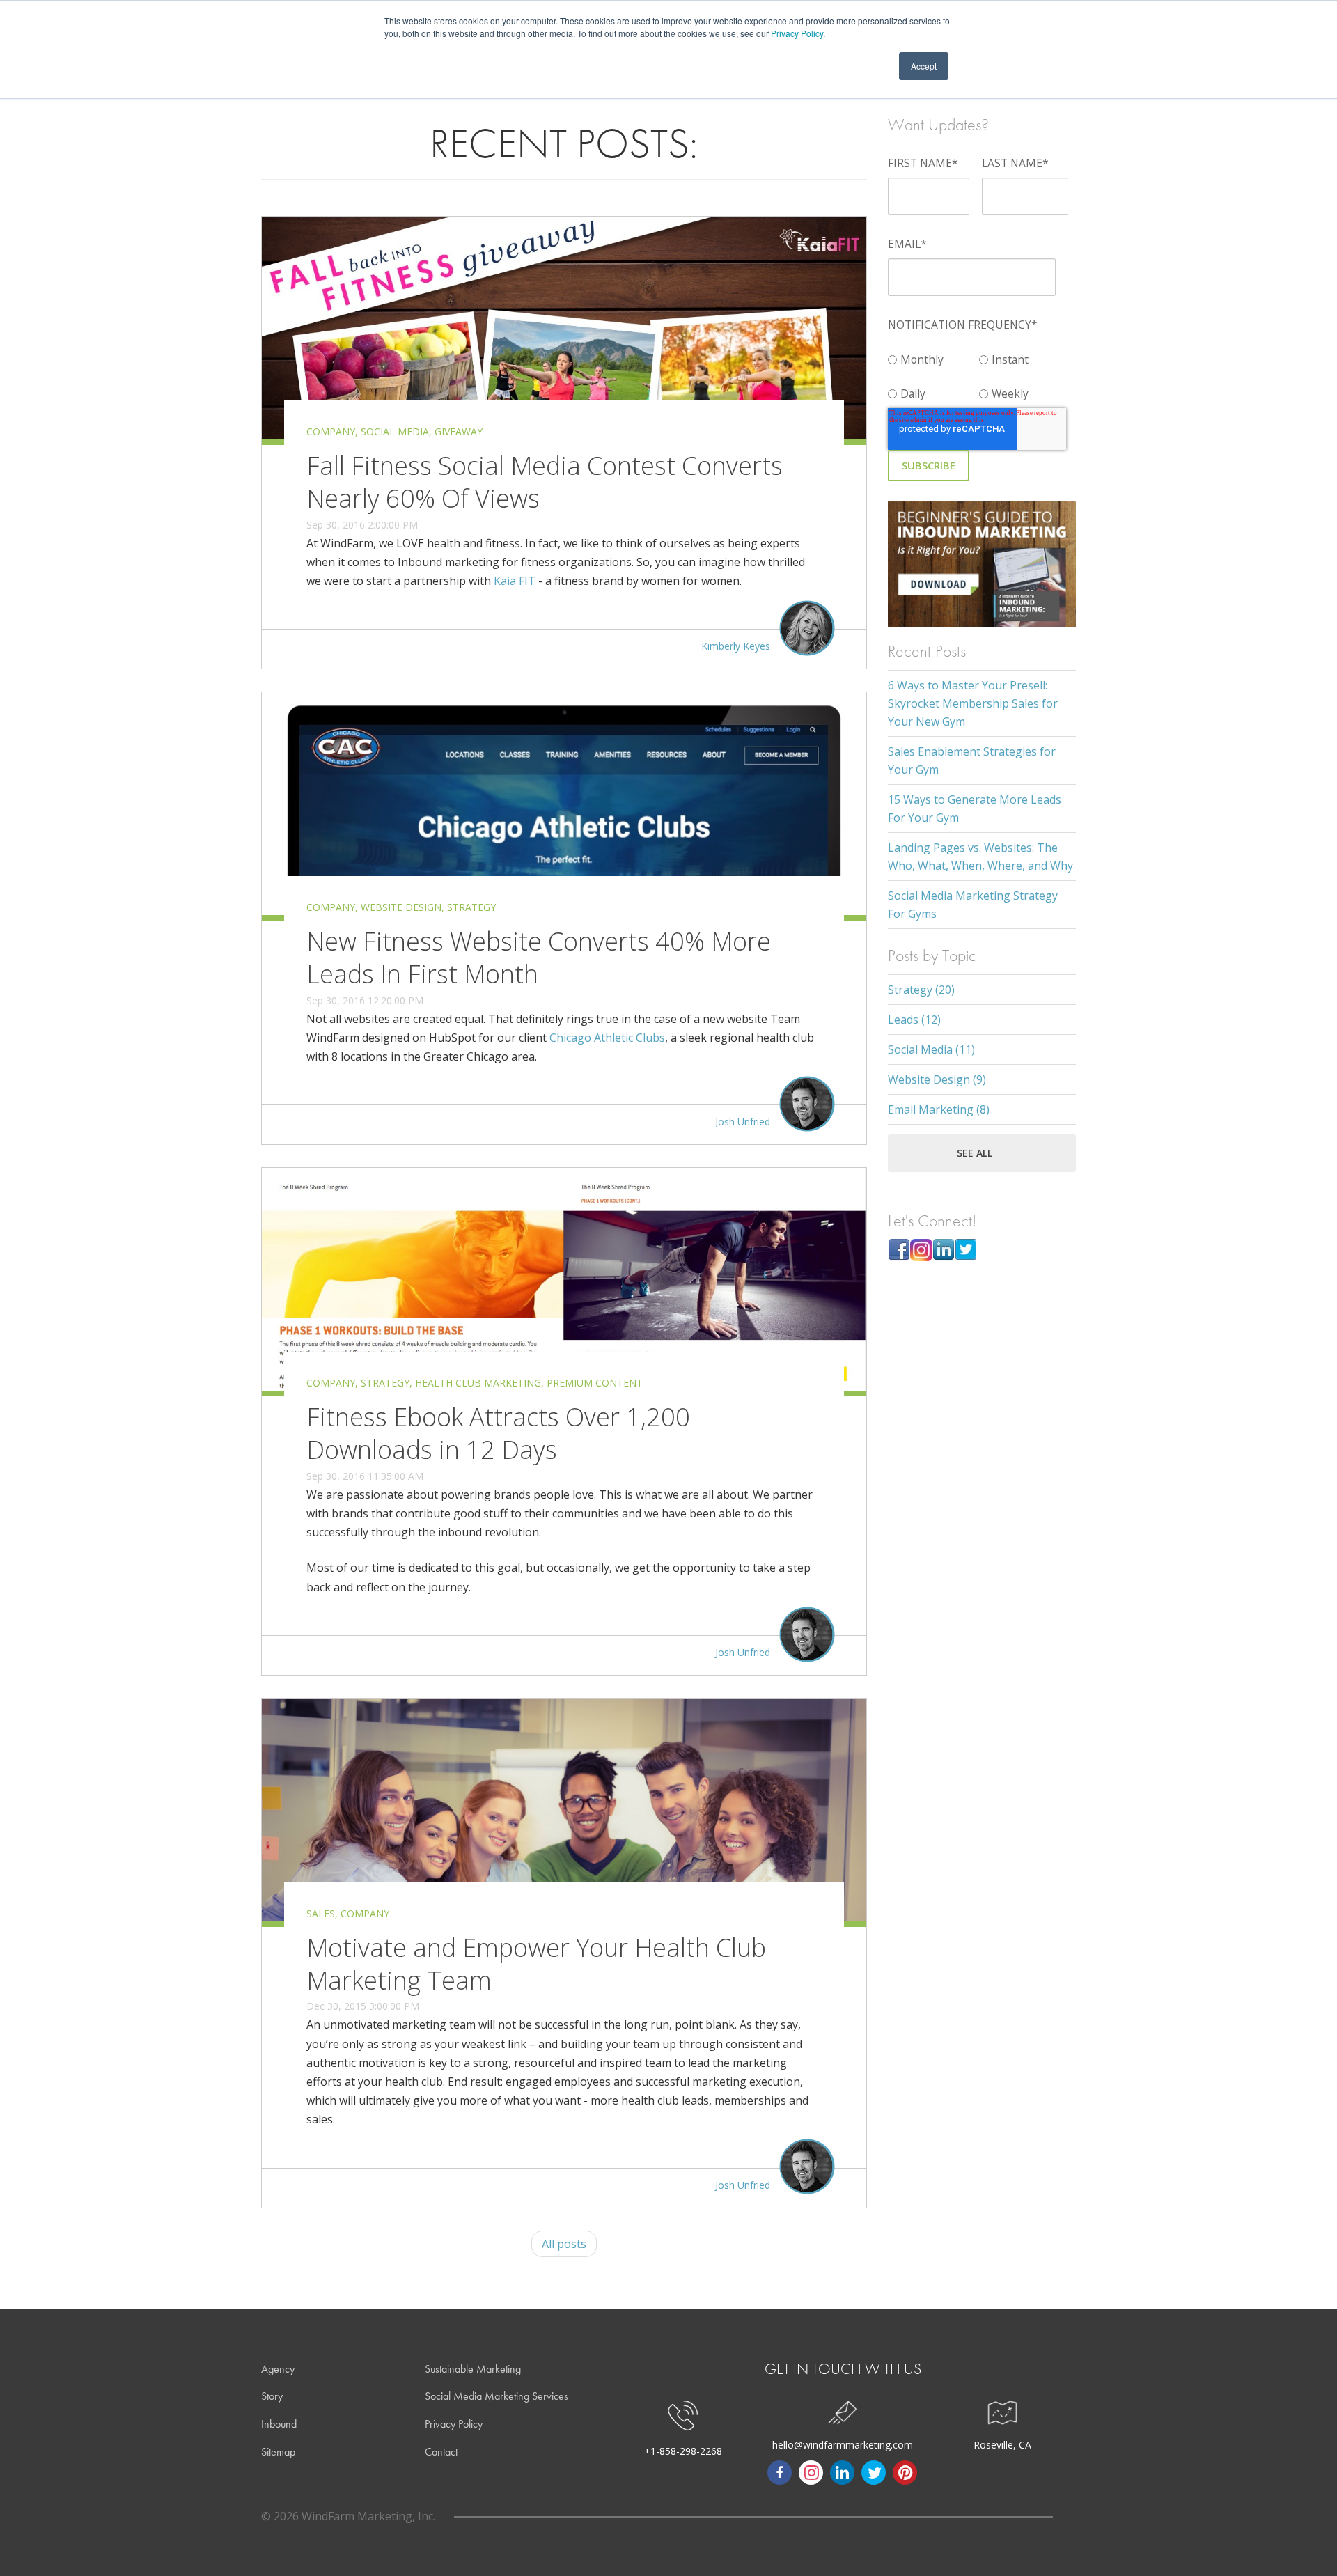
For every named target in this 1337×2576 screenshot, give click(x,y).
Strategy (471, 907)
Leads (914, 1020)
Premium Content (595, 1383)
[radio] (933, 356)
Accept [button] (924, 66)
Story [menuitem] (272, 2396)
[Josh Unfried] (807, 1122)
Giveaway (459, 431)
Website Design (401, 907)
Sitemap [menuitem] (278, 2452)
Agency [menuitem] (278, 2369)
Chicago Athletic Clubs (607, 1038)
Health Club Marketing (478, 1383)
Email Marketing (939, 1109)
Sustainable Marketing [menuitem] (473, 2369)
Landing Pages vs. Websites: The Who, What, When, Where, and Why (980, 857)
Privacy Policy (797, 33)
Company (331, 431)
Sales (321, 1913)
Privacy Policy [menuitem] (454, 2424)
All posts (564, 2244)
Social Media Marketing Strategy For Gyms (973, 905)
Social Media (395, 431)
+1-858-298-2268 (683, 2451)
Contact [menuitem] (441, 2452)
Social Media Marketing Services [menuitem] (497, 2396)
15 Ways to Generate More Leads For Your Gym (975, 809)
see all (975, 1153)
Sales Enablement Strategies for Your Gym (972, 760)
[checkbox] (979, 374)
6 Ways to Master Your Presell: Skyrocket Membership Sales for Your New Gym (973, 703)
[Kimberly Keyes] (807, 647)
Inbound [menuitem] (279, 2424)
